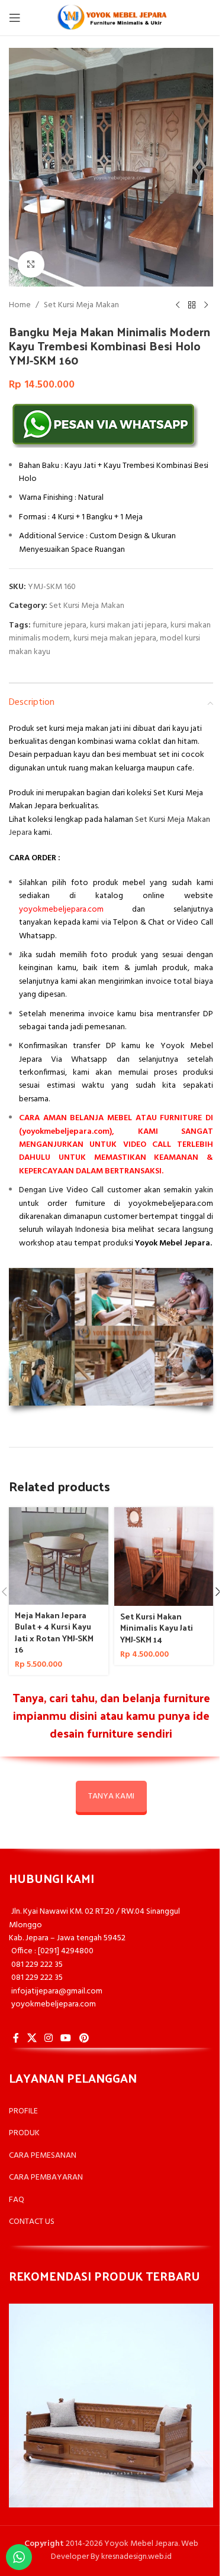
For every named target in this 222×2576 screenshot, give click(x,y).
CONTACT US (32, 2222)
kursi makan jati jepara (128, 625)
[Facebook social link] (16, 2038)
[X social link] (32, 2038)
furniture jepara (59, 625)
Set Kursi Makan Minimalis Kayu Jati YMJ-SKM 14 (157, 1628)
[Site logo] (111, 18)
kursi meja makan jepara (115, 638)
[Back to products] (192, 305)
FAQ (17, 2200)
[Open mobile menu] (15, 18)
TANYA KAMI (111, 1796)
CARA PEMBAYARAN (46, 2177)
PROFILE (23, 2111)
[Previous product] (178, 305)
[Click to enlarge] (31, 264)
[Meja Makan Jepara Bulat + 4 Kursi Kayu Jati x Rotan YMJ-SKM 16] (59, 1556)
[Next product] (206, 305)
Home (20, 305)
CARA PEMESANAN (43, 2156)
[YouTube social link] (66, 2038)
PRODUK (24, 2133)
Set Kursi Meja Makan (81, 305)
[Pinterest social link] (84, 2038)
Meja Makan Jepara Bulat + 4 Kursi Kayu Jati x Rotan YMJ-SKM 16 (54, 1632)
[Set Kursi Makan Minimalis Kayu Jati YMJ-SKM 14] (164, 1557)
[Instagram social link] (48, 2038)
